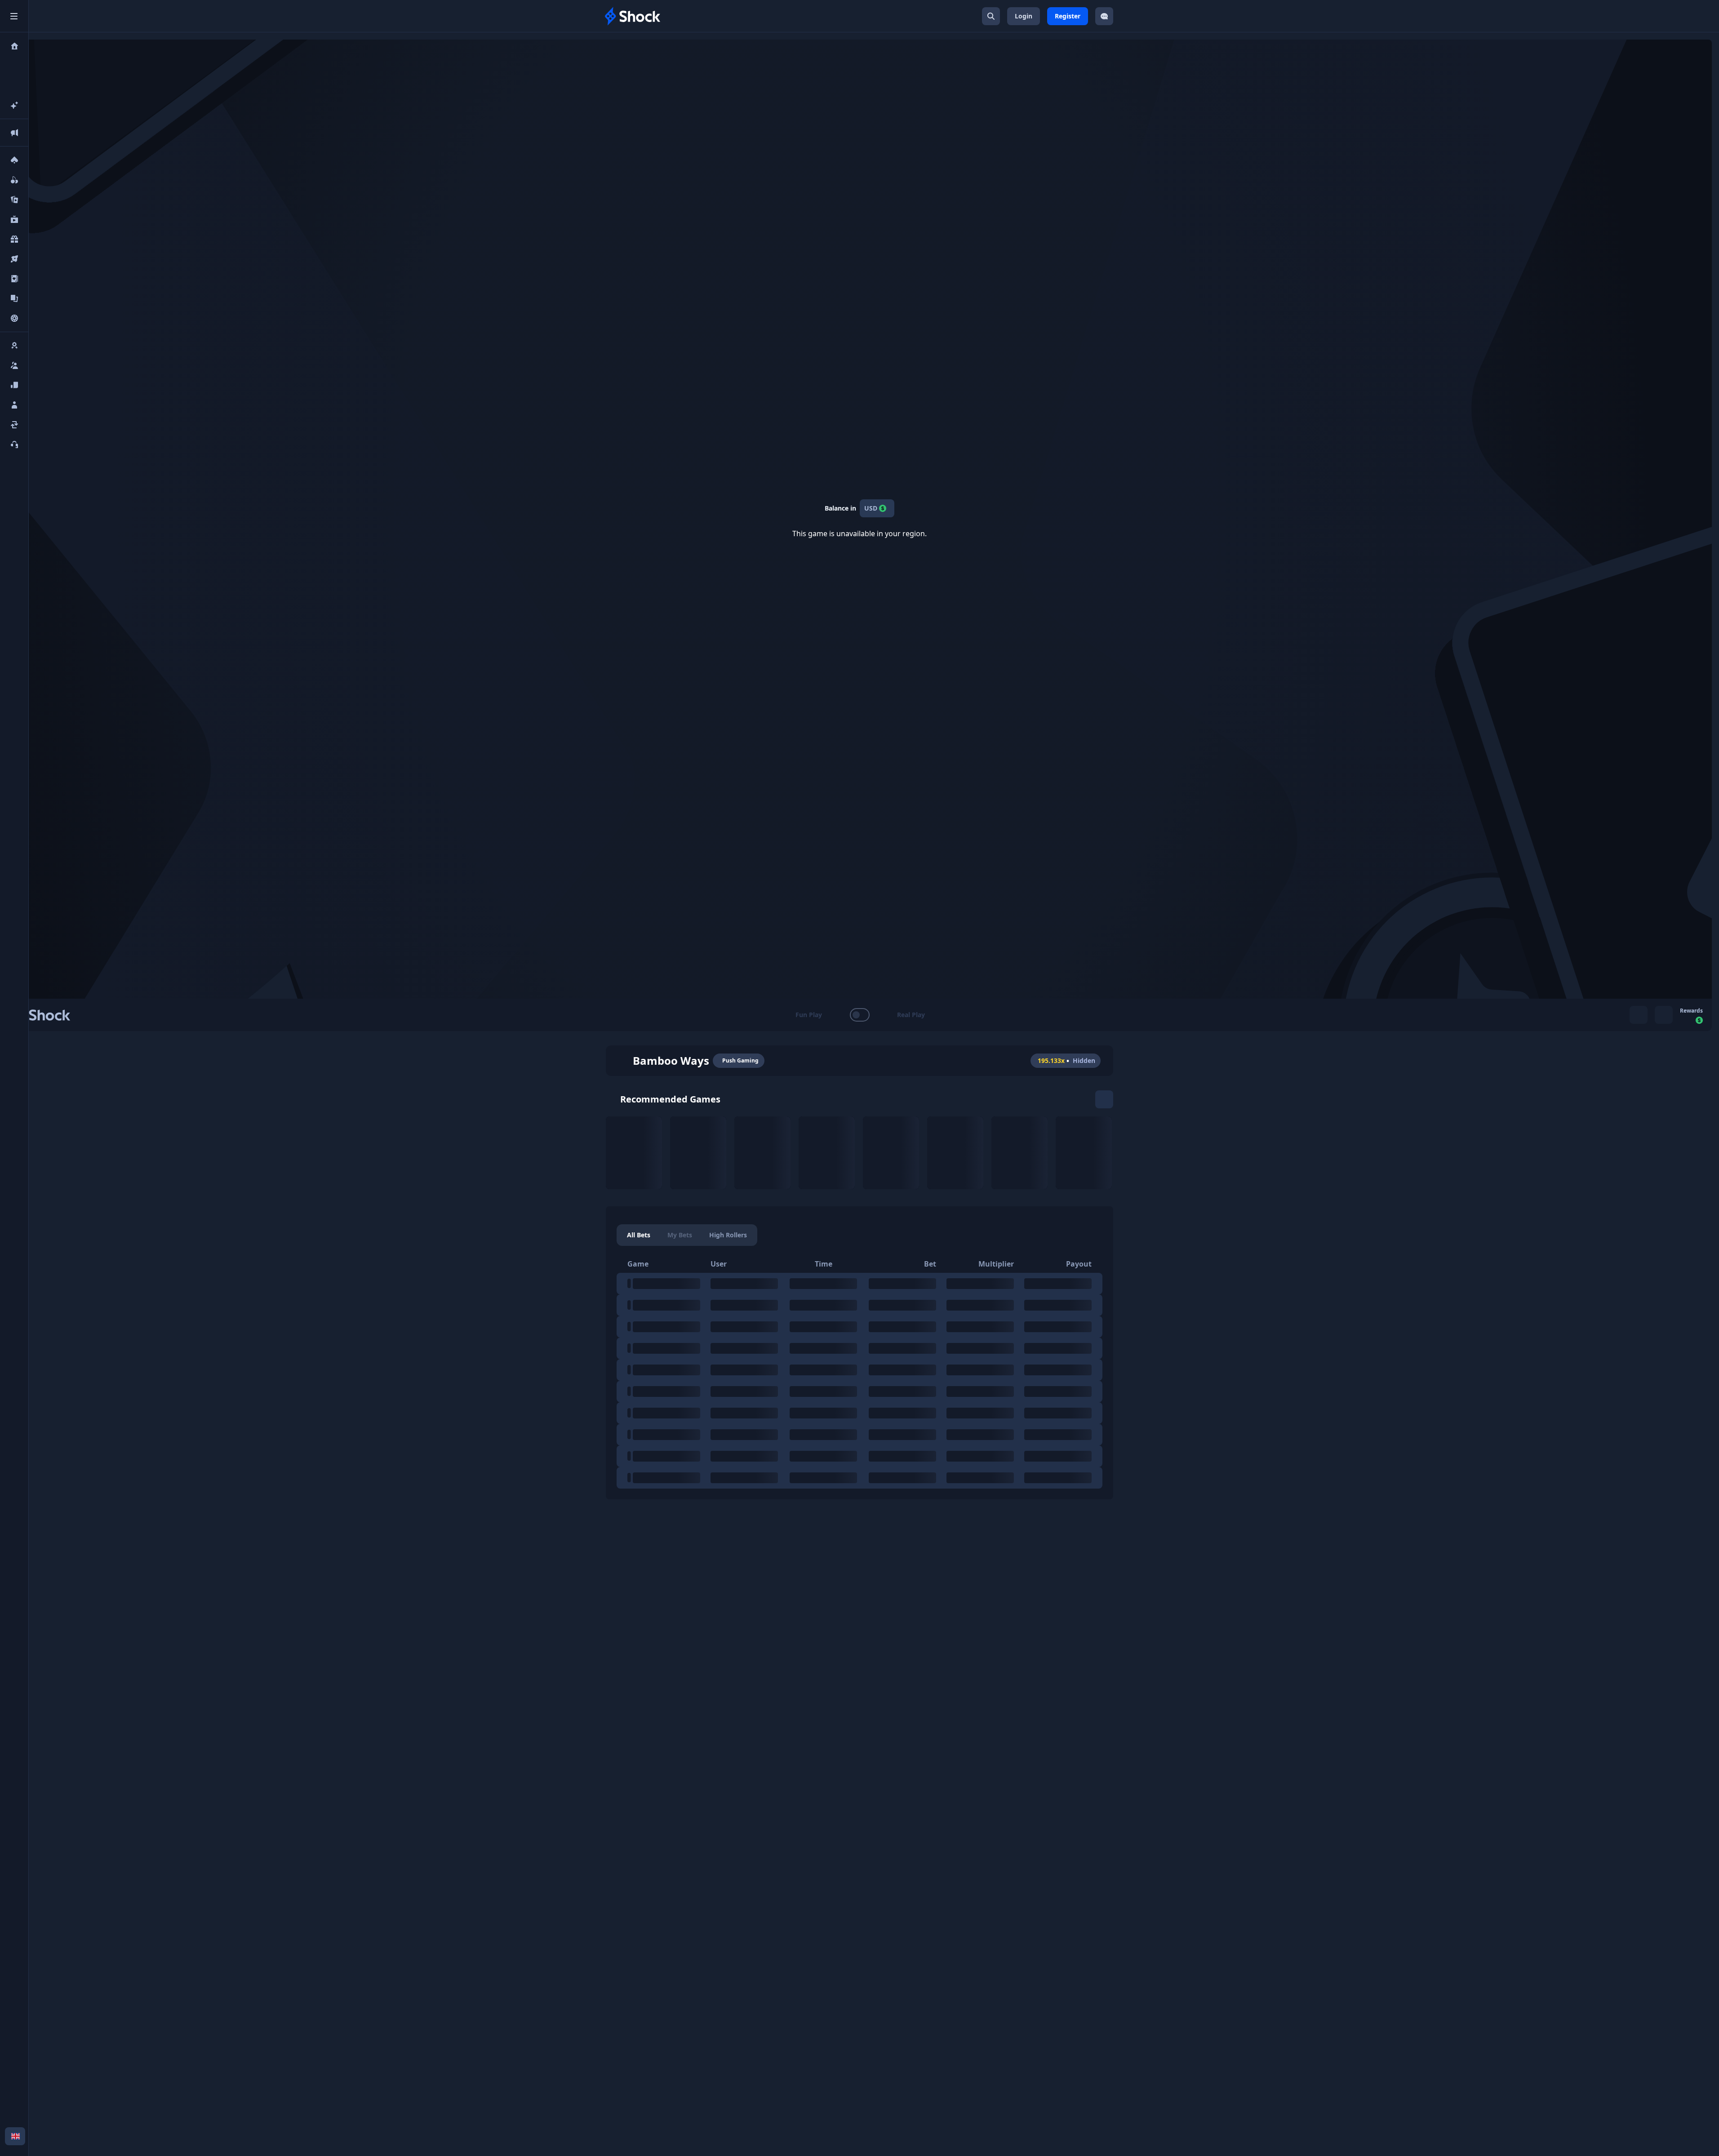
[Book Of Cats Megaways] (1019, 1153)
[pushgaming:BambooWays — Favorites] (622, 1061)
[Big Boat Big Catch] (955, 1153)
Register (1068, 16)
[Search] (991, 16)
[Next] (1104, 1099)
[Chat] (1104, 16)
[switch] (859, 1015)
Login (1024, 16)
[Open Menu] (14, 16)
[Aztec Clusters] (891, 1153)
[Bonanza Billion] (1084, 1153)
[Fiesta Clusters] (827, 1153)
